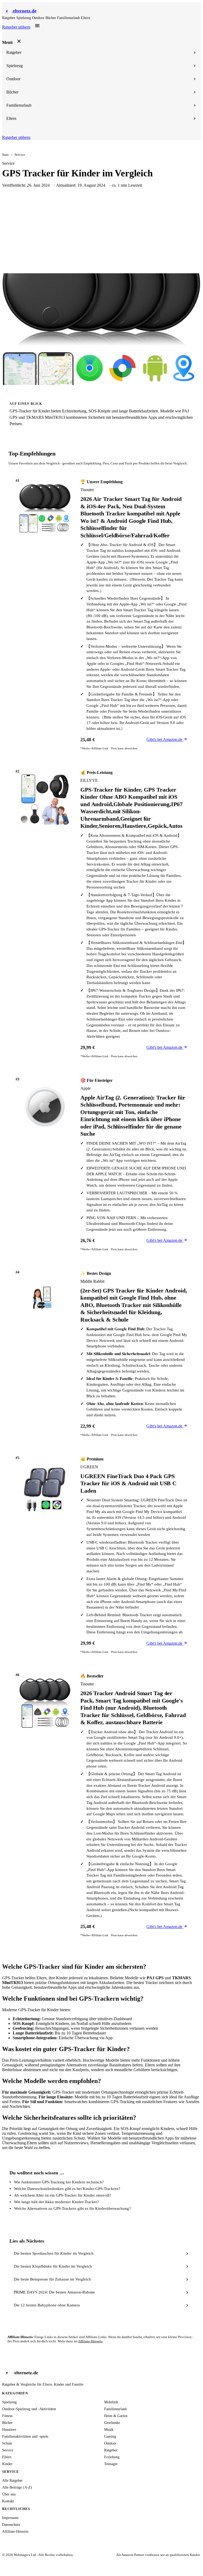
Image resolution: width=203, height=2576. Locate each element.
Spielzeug (24, 18)
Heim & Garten (116, 2416)
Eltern (86, 18)
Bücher (51, 18)
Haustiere (9, 2430)
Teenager (111, 2464)
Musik (109, 2430)
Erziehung (112, 2457)
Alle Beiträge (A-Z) (17, 2487)
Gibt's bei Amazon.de (165, 739)
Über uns (9, 2494)
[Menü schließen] (19, 41)
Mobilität (111, 2402)
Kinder (7, 2464)
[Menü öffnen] (37, 26)
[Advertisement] (101, 234)
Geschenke (112, 2423)
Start (5, 155)
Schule (7, 2443)
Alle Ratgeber (12, 2481)
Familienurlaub (69, 18)
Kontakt (8, 2501)
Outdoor (39, 18)
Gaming (110, 2436)
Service (20, 155)
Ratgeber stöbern (16, 27)
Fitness (7, 2416)
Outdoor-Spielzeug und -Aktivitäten (29, 2409)
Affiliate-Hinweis (90, 2341)
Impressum (10, 2518)
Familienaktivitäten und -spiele (25, 2436)
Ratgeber (9, 18)
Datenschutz (11, 2525)
